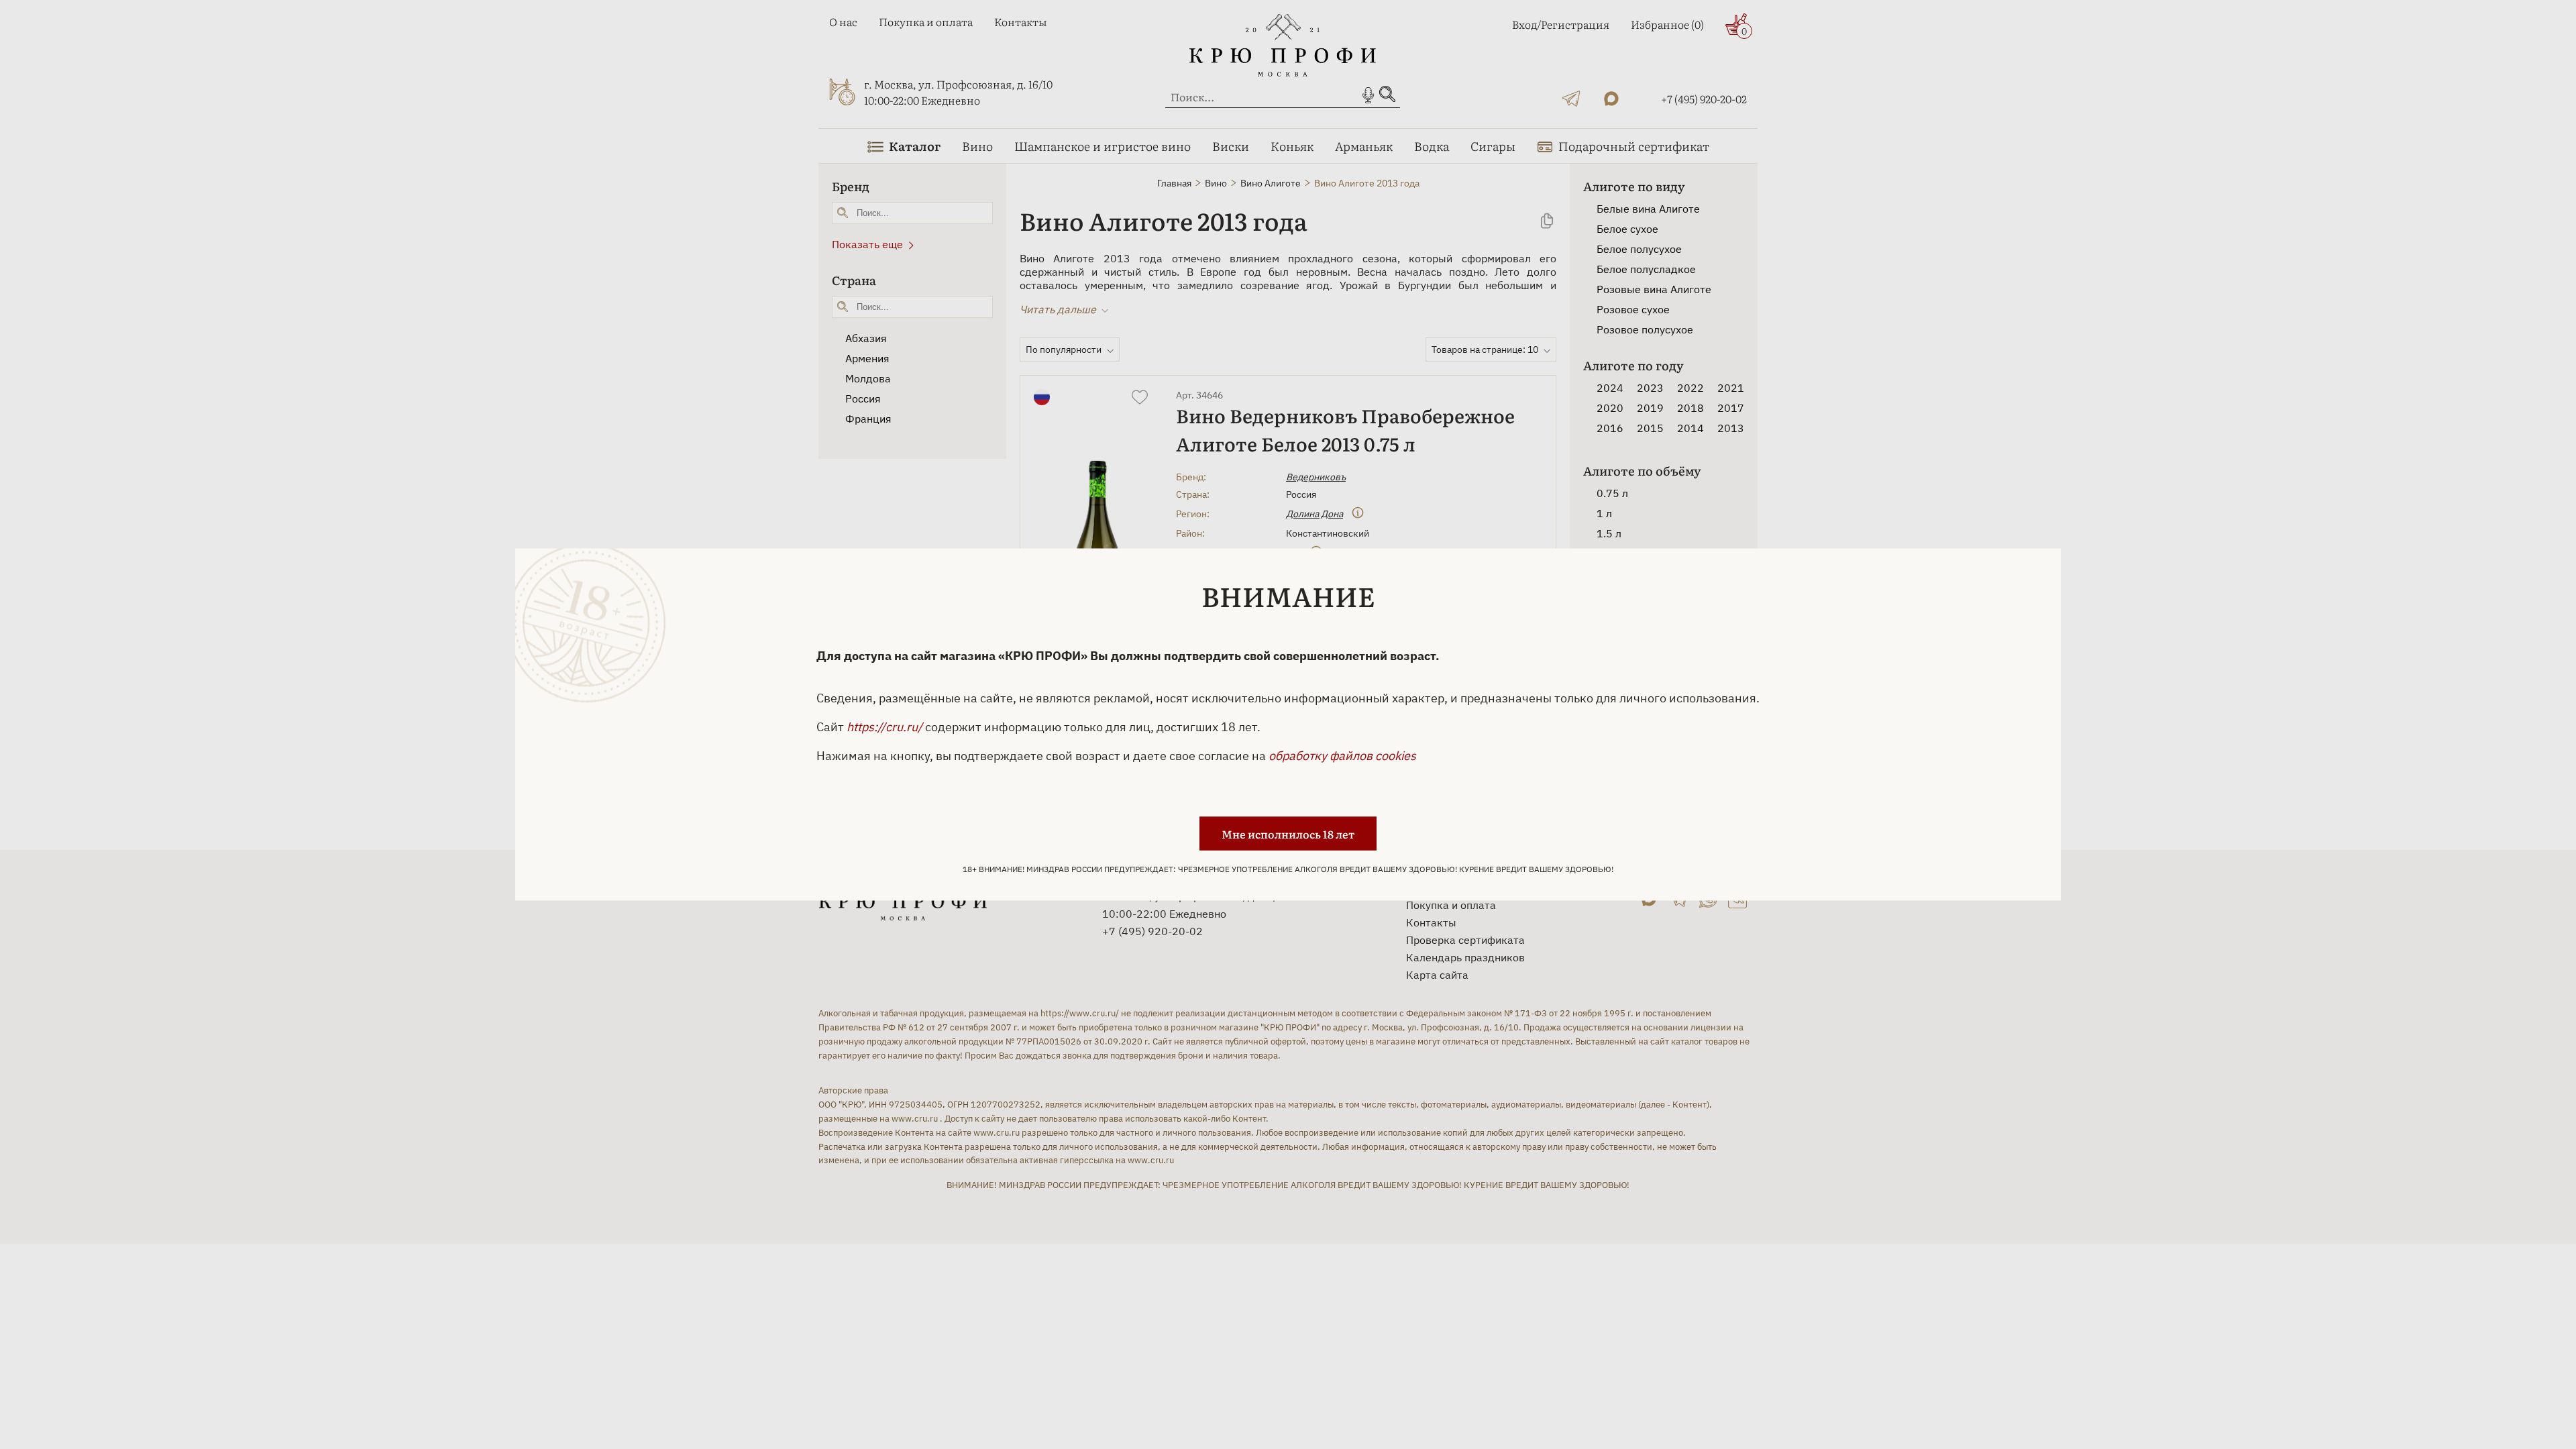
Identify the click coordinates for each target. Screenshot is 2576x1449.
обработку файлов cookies (1342, 756)
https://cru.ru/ (884, 727)
